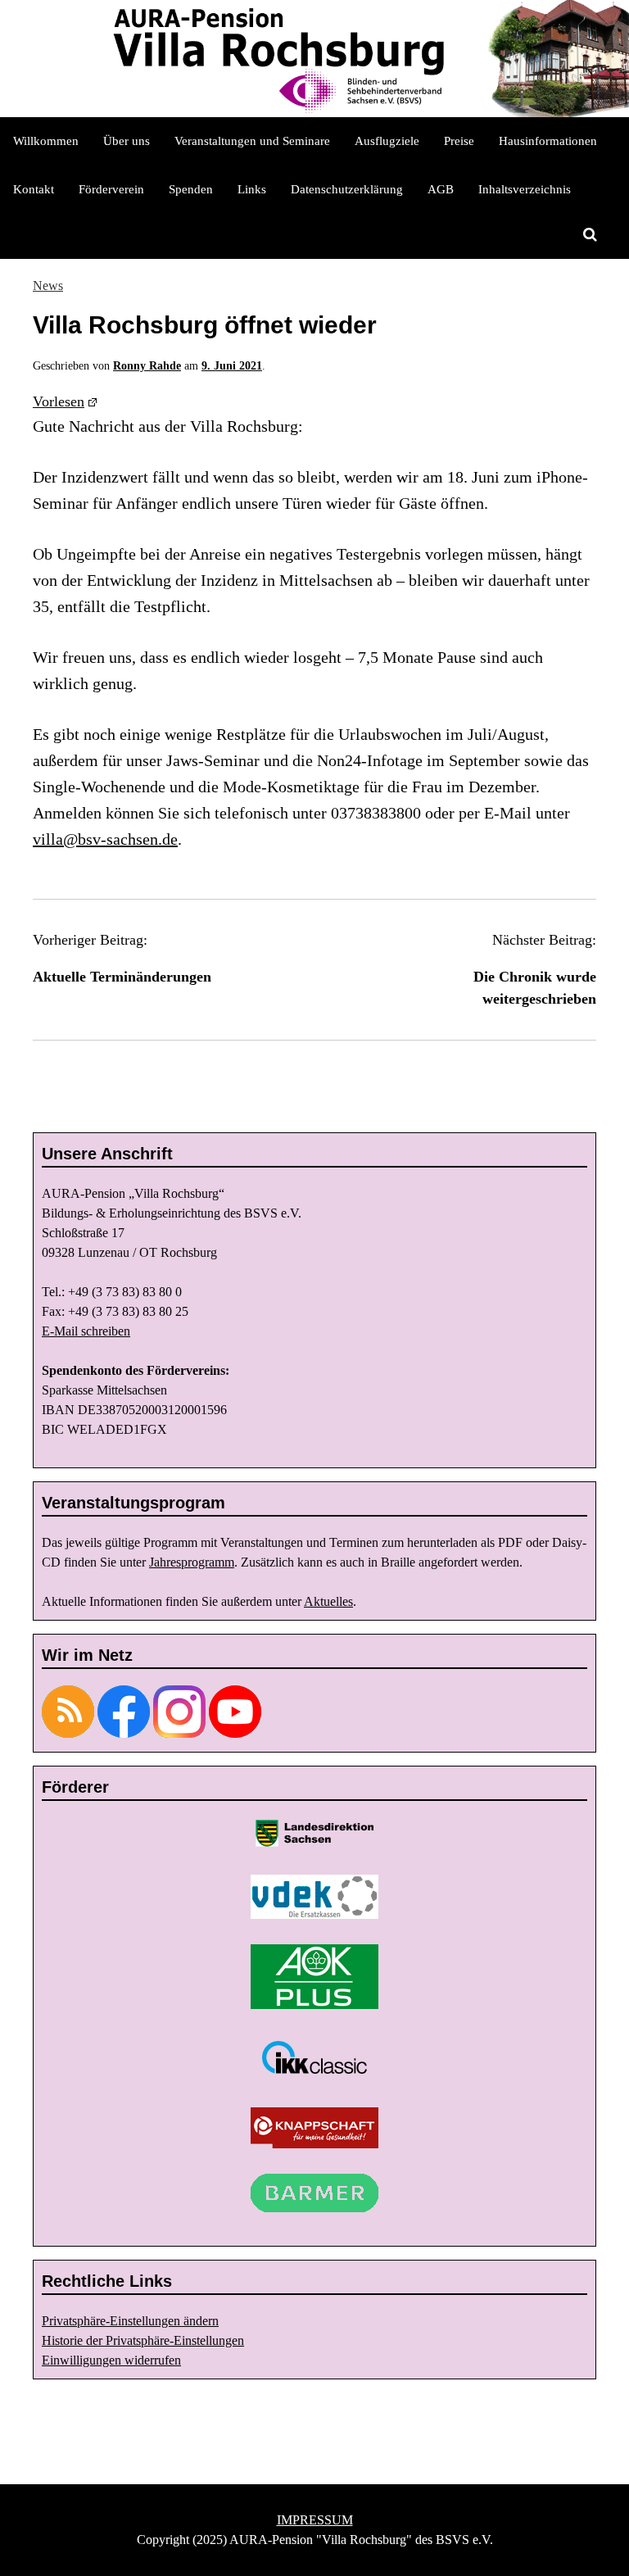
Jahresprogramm (192, 1562)
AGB (441, 189)
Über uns (127, 141)
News (48, 286)
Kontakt (34, 189)
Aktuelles (328, 1601)
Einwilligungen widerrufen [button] (111, 2360)
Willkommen (46, 141)
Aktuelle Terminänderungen (122, 977)
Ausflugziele (387, 141)
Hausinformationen (548, 141)
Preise (459, 141)
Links (252, 189)
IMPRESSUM (315, 2520)
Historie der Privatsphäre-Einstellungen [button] (143, 2340)
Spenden (191, 189)
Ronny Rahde (147, 366)
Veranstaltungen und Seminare (252, 141)
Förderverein (111, 189)
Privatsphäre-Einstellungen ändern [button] (130, 2321)
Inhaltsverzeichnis (525, 189)
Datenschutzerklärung (347, 189)
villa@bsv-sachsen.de (105, 839)
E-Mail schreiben (86, 1331)
